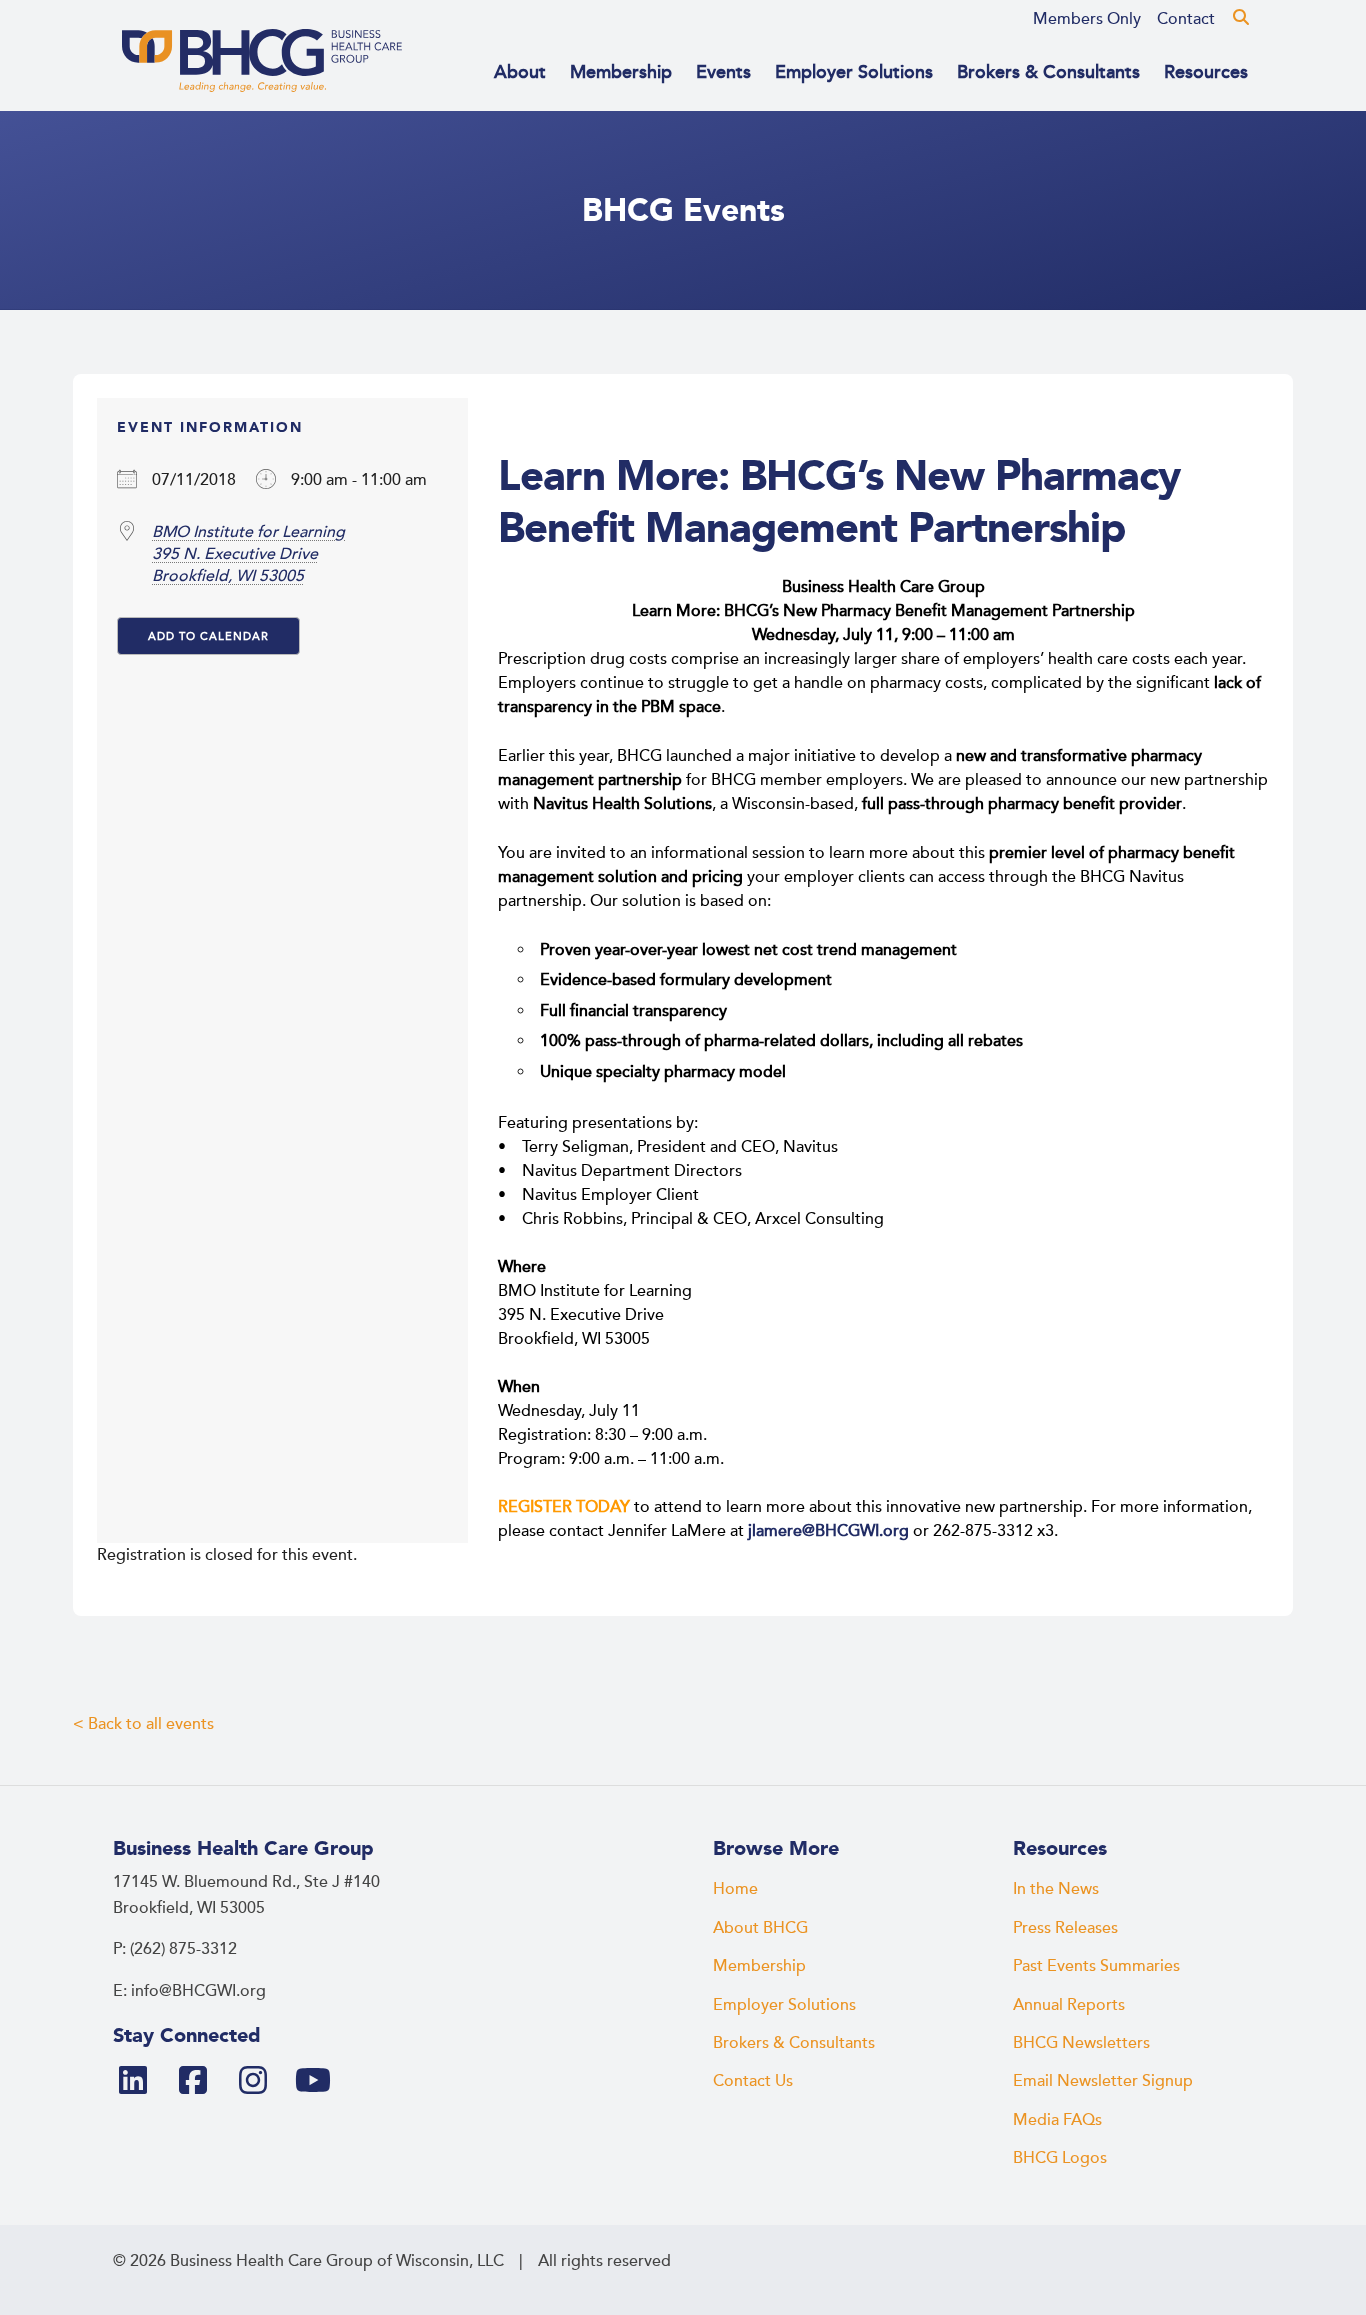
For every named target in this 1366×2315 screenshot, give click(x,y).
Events (723, 72)
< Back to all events (143, 1724)
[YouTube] (321, 2082)
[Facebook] (201, 2082)
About (520, 72)
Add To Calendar (208, 636)
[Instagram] (261, 2082)
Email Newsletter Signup (1103, 2081)
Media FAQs (1057, 2120)
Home (735, 1889)
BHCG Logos (1060, 2158)
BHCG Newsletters (1081, 2043)
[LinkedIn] (141, 2082)
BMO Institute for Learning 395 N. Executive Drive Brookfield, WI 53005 (248, 554)
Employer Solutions (854, 72)
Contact (1186, 19)
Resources (1206, 72)
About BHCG (760, 1928)
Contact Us (753, 2081)
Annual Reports (1069, 2005)
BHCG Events (683, 210)
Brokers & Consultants (1048, 72)
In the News (1056, 1889)
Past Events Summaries (1096, 1966)
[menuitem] (1087, 19)
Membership (621, 72)
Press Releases (1065, 1928)
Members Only (1087, 19)
